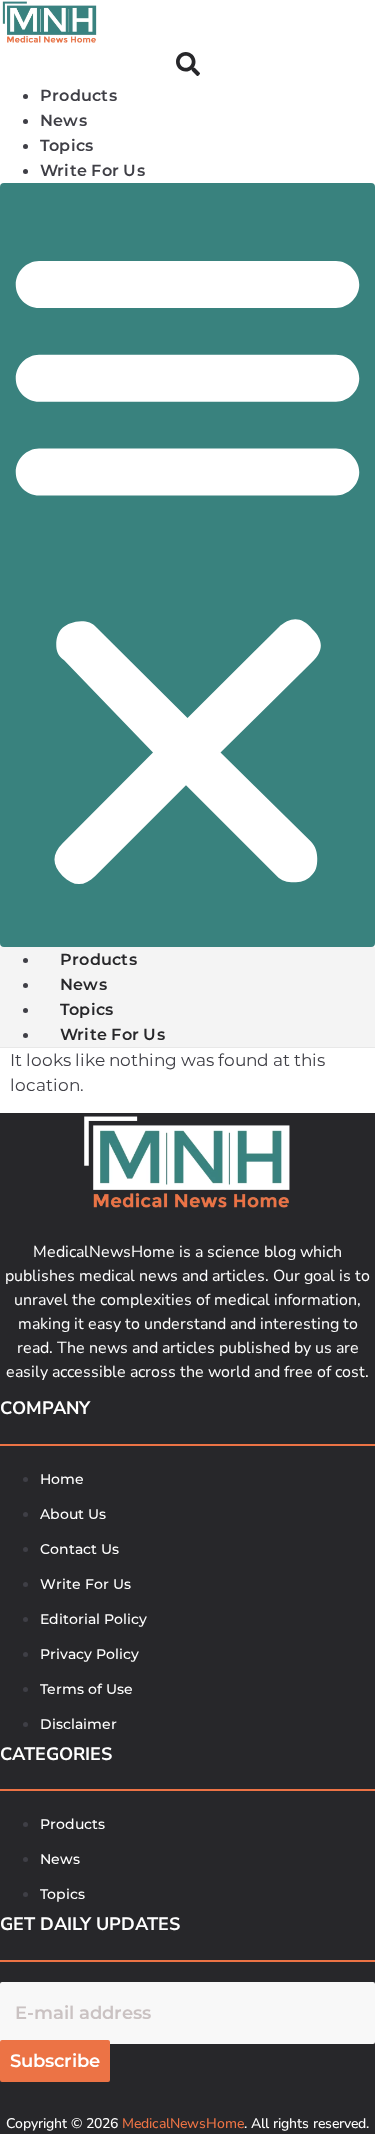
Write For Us (92, 170)
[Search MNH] (188, 67)
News (83, 984)
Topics (86, 1009)
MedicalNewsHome (183, 2123)
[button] (187, 565)
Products (98, 959)
